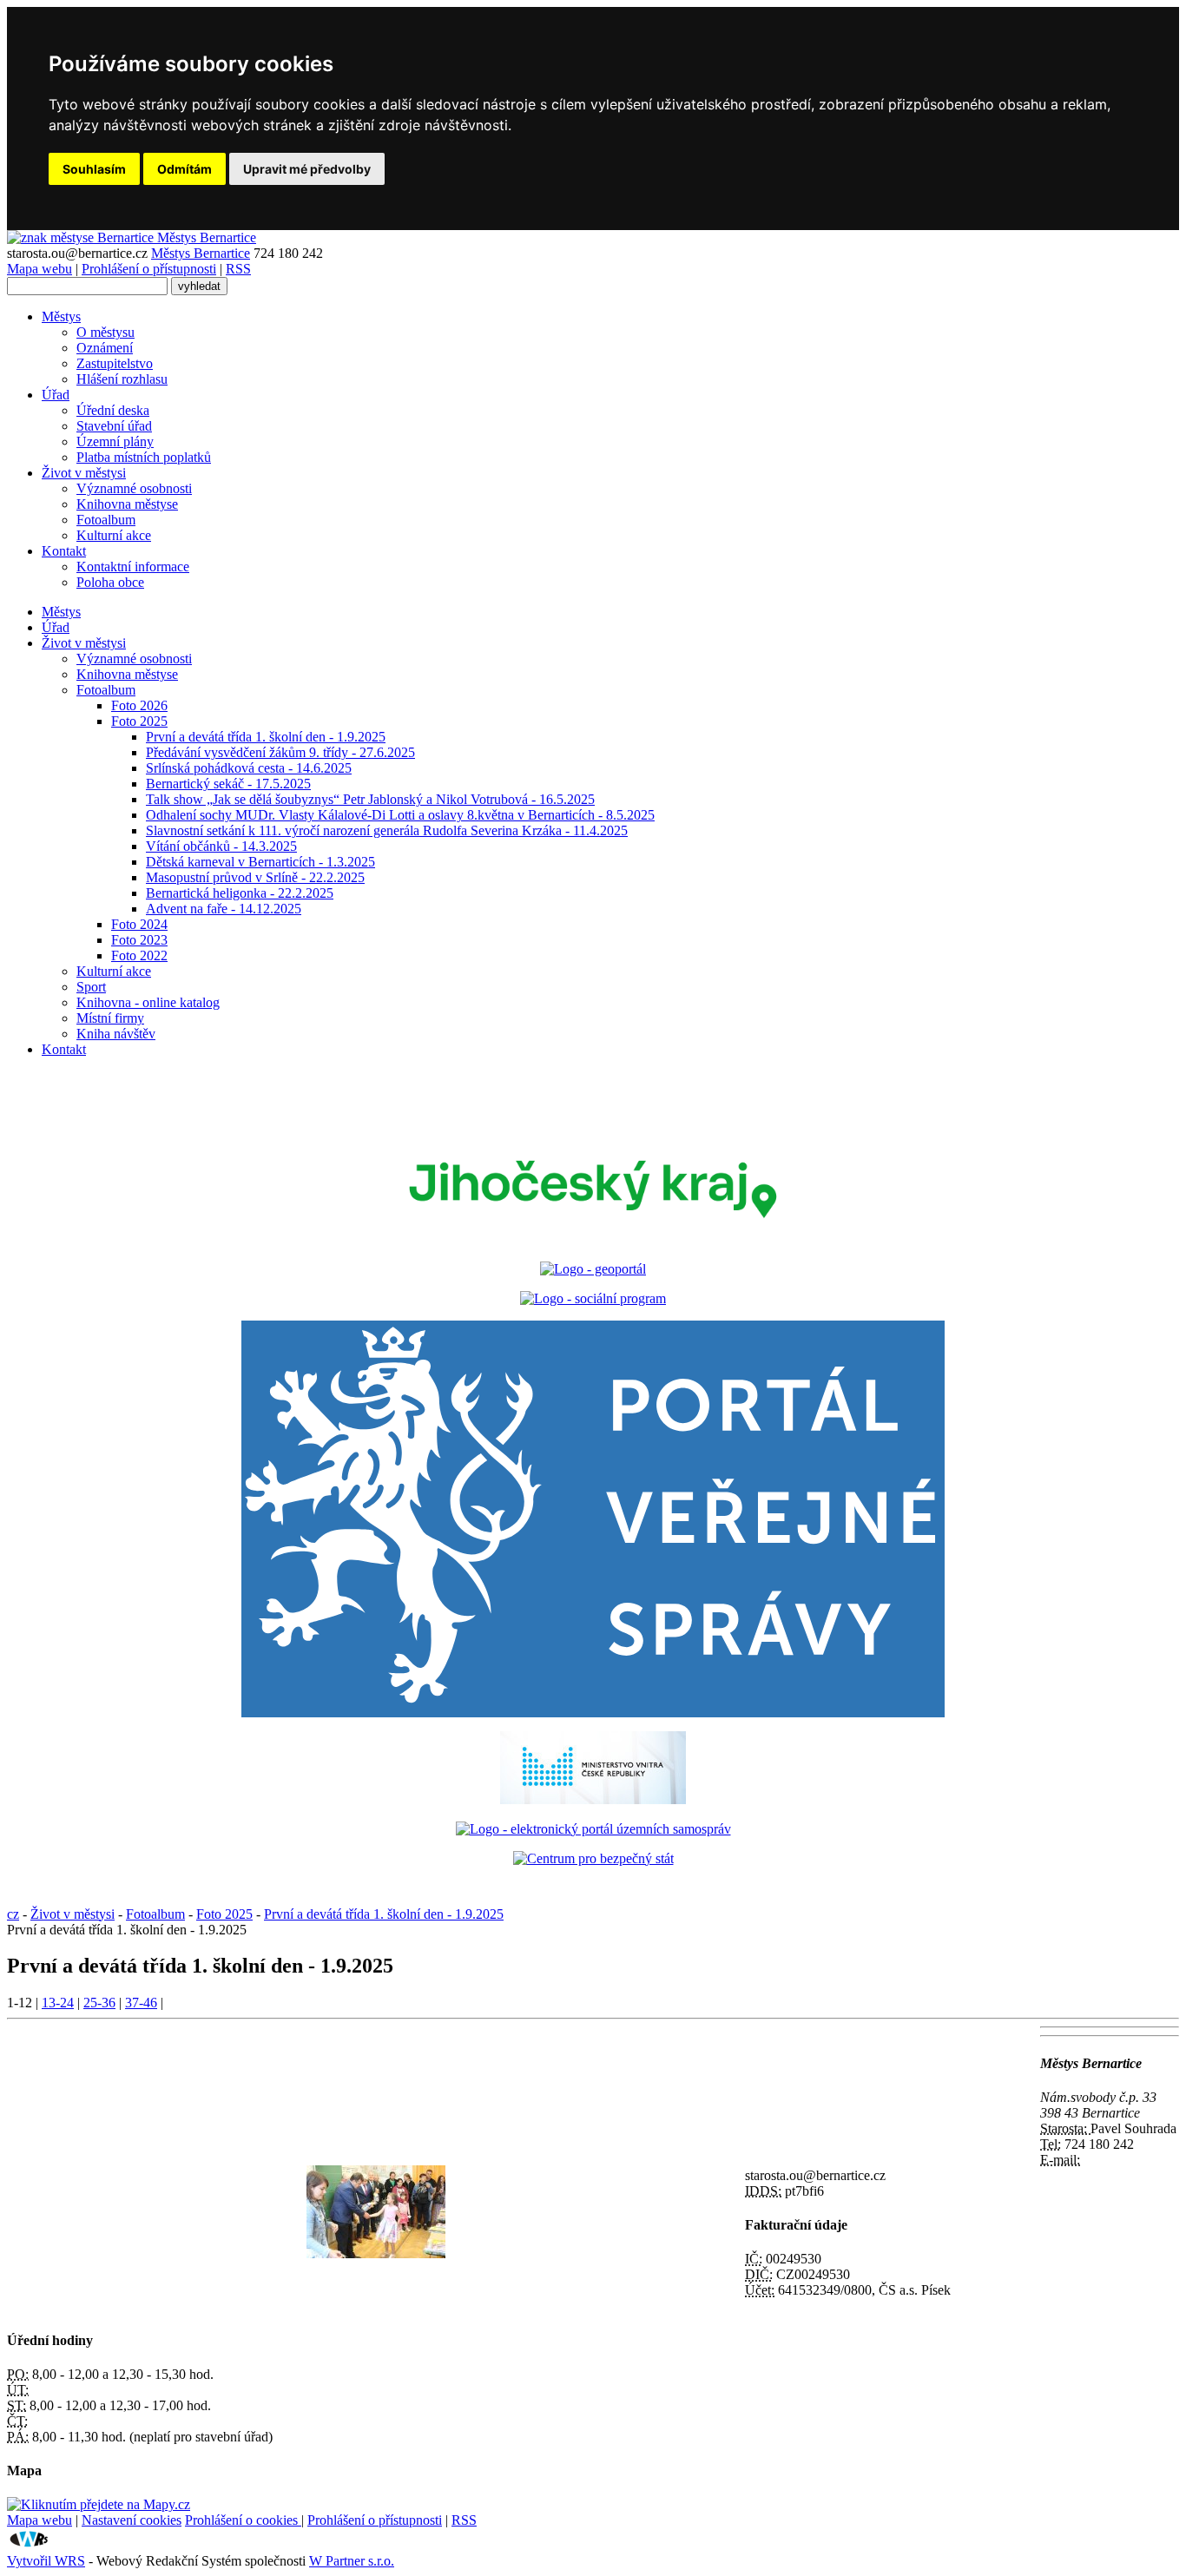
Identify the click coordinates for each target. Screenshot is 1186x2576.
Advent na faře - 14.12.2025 (224, 909)
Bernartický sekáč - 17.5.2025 (228, 784)
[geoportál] (593, 1269)
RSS (238, 269)
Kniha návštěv (116, 1034)
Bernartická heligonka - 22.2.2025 (240, 893)
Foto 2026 (139, 705)
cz (13, 1914)
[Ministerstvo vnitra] (593, 1799)
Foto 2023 (139, 940)
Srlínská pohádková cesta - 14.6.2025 (249, 768)
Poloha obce (110, 582)
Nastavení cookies (132, 2520)
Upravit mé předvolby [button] (307, 169)
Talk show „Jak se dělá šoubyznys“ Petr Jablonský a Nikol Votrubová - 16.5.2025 (370, 799)
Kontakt (64, 551)
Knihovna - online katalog (148, 1002)
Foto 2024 (139, 924)
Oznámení (105, 348)
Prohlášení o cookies (243, 2520)
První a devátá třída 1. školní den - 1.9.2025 (266, 737)
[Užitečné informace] (593, 1858)
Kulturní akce (114, 535)
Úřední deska (113, 410)
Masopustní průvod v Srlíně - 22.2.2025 (255, 877)
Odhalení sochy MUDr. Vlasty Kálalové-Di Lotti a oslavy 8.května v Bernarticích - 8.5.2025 (400, 815)
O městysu (105, 332)
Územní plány (115, 441)
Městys (61, 316)
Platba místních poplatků (144, 457)
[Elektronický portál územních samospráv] (593, 1829)
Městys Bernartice (201, 253)
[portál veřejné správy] (593, 1519)
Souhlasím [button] (94, 169)
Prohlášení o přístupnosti (149, 269)
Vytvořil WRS (46, 2561)
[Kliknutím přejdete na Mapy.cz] (99, 2504)
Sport (91, 987)
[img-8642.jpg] (376, 2253)
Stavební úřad (114, 426)
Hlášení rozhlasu (122, 379)
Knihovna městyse (127, 504)
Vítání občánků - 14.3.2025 (221, 846)
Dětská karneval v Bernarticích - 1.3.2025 (260, 862)
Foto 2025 (139, 721)
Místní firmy (110, 1018)
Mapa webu (40, 269)
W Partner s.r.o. (352, 2561)
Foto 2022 (139, 955)
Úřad (56, 395)
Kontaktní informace (133, 567)
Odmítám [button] (184, 169)
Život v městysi (84, 473)
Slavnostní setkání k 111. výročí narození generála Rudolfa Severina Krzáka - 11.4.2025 (387, 830)
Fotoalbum (106, 520)
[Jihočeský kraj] (593, 1239)
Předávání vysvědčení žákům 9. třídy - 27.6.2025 (280, 752)
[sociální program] (593, 1298)
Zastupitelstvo (115, 363)
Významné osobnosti (134, 488)
